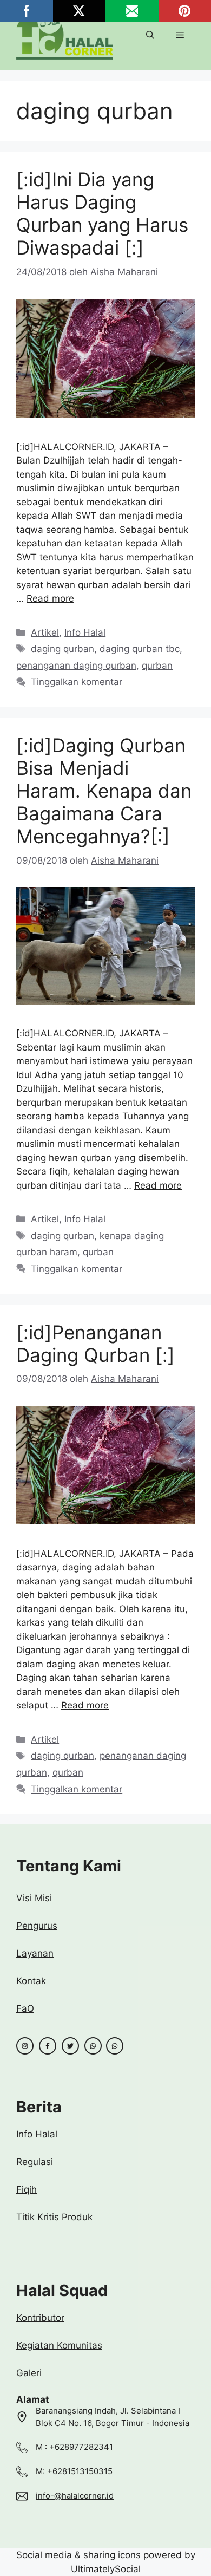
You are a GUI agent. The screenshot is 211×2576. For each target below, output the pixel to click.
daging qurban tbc (140, 649)
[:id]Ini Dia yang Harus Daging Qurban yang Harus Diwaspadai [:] (102, 213)
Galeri (29, 2373)
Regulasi (35, 2162)
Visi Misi (34, 1898)
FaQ (25, 2008)
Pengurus (37, 1926)
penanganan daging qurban (76, 666)
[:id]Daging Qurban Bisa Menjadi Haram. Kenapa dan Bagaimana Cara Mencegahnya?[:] (104, 791)
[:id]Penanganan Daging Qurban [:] (95, 1344)
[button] (150, 35)
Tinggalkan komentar (77, 682)
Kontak (31, 1981)
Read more (50, 598)
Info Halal (85, 632)
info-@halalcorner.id (75, 2496)
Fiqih (27, 2189)
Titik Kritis (39, 2217)
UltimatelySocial (106, 2569)
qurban (157, 666)
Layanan (35, 1953)
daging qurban (62, 649)
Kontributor (40, 2318)
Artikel (45, 632)
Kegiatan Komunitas (59, 2345)
